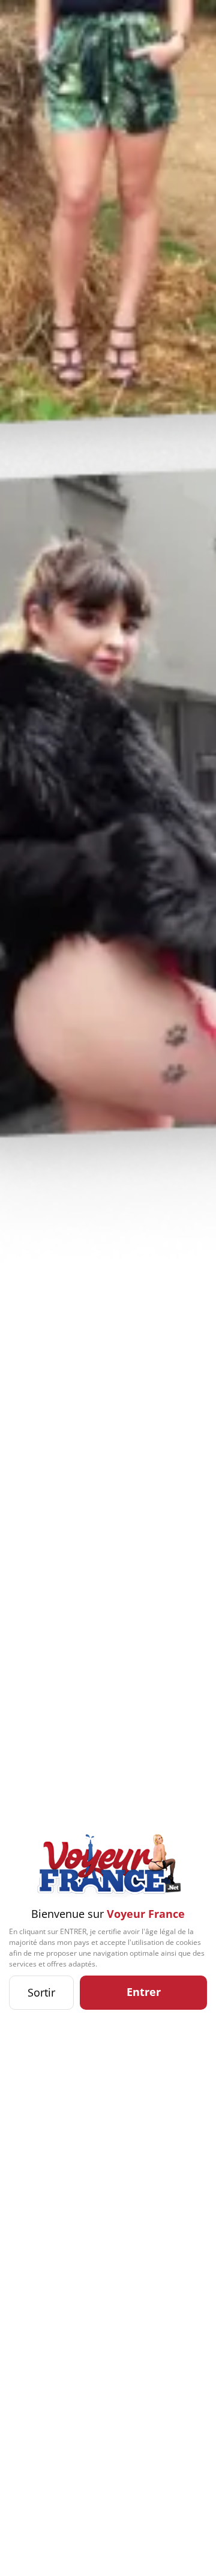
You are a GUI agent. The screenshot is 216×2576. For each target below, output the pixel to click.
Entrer (144, 1992)
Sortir (41, 1992)
